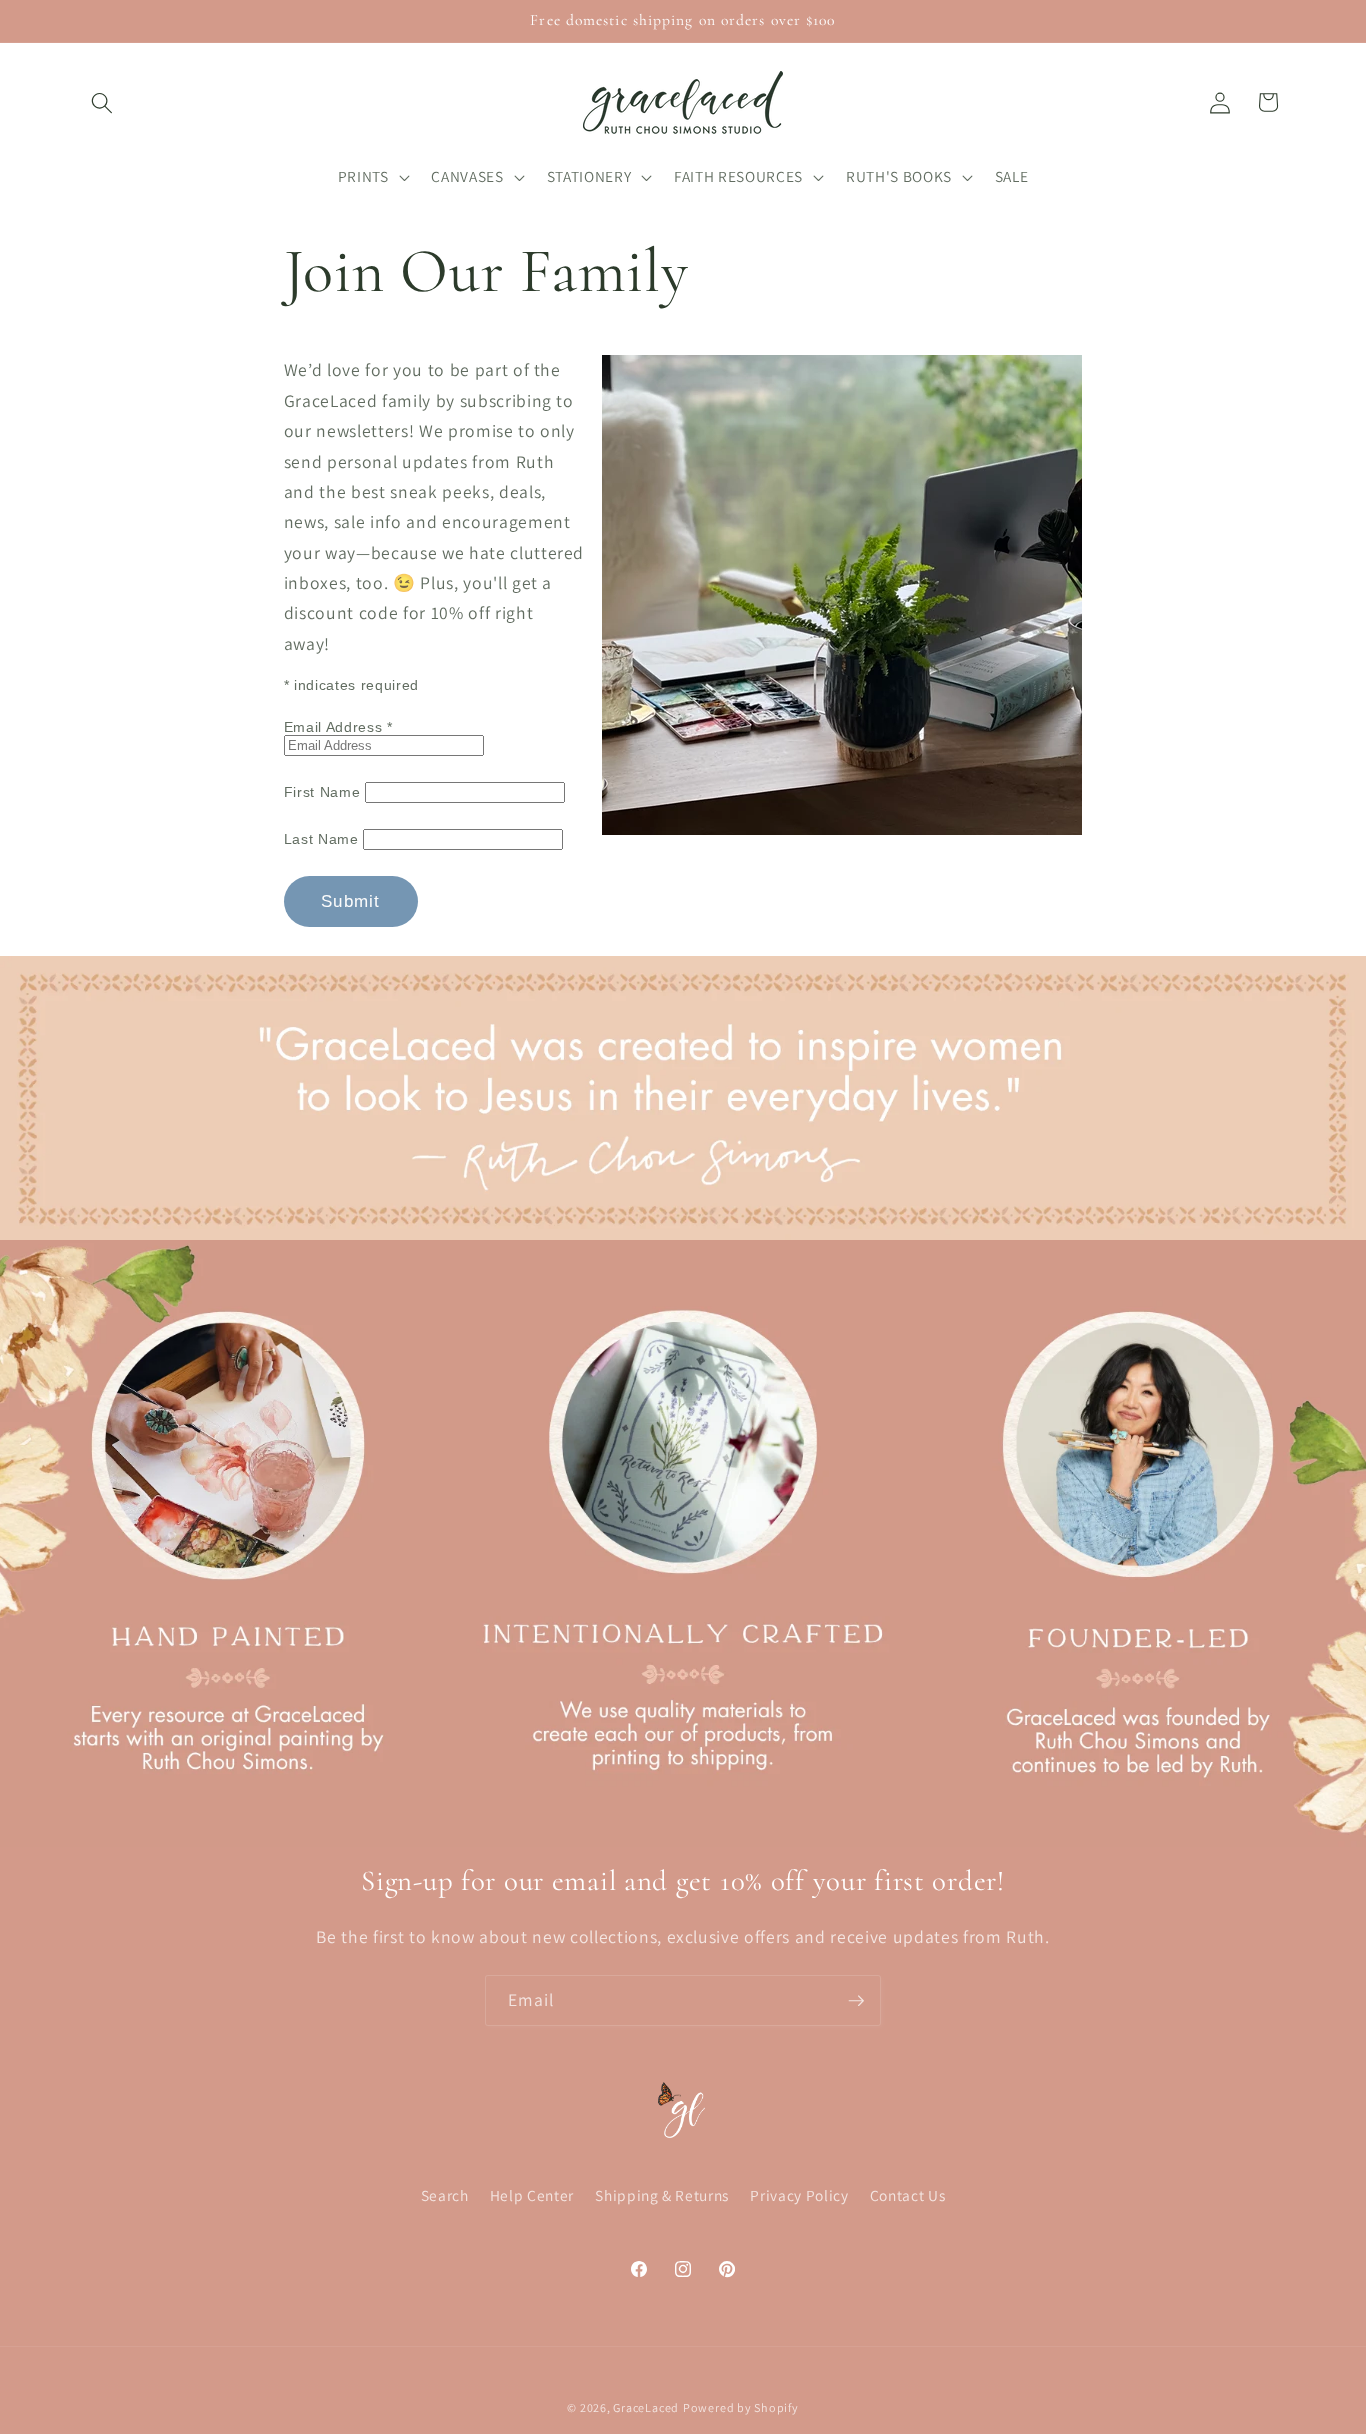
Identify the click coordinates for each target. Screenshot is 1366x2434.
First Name (324, 792)
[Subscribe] (856, 2001)
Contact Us (908, 2195)
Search (445, 2195)
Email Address (338, 727)
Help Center (532, 2195)
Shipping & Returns (662, 2195)
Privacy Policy (799, 2195)
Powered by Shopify (741, 2406)
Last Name (324, 839)
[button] (102, 102)
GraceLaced (646, 2406)
